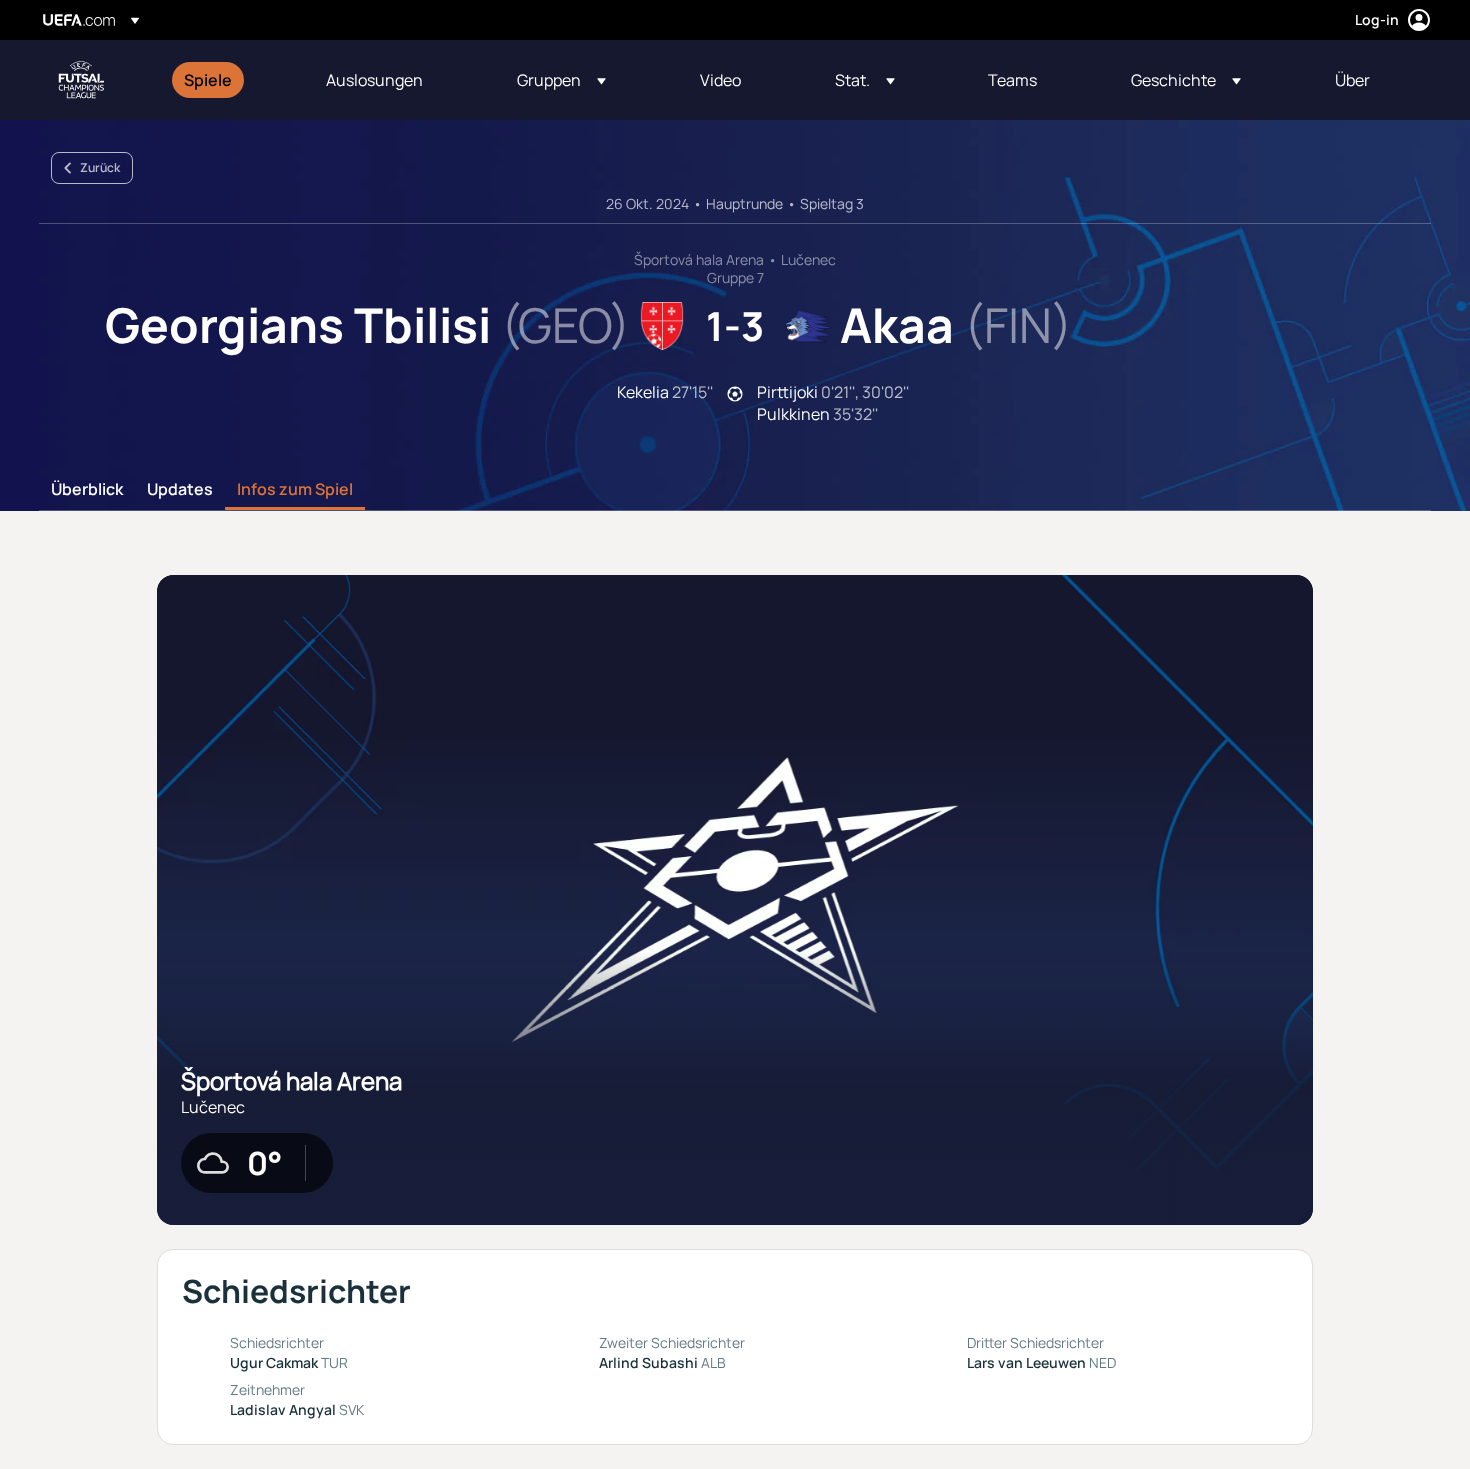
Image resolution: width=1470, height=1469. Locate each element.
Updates (180, 490)
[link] (208, 80)
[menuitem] (230, 80)
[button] (561, 80)
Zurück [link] (100, 167)
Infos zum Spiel (295, 490)
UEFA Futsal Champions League (81, 80)
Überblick (87, 490)
